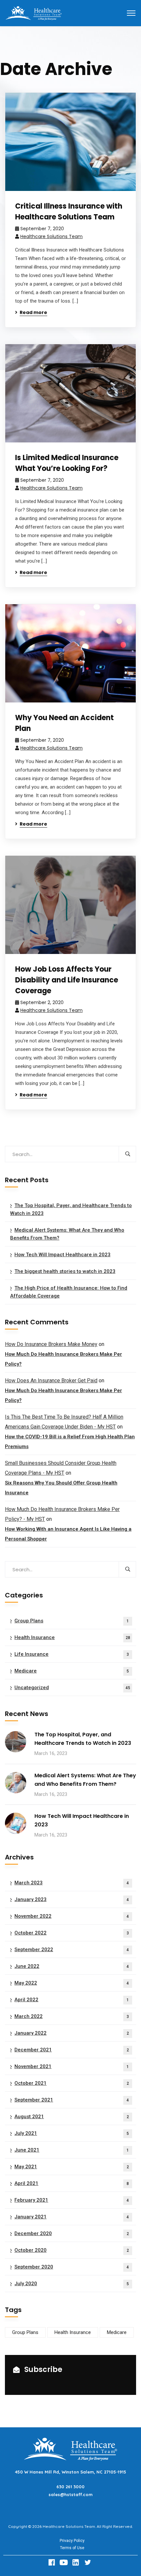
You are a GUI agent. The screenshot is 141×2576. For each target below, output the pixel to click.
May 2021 (72, 2167)
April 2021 (72, 2183)
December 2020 (72, 2233)
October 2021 (72, 2083)
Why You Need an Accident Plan (64, 723)
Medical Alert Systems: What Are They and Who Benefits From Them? (67, 1234)
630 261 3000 (70, 2487)
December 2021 (72, 2050)
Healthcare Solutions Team (51, 236)
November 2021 (72, 2066)
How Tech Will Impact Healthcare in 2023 (62, 1255)
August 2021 (72, 2117)
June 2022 (72, 1966)
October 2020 (72, 2250)
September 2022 (72, 1950)
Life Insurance (72, 1654)
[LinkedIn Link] (77, 2562)
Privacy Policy (72, 2541)
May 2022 (72, 1983)
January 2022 (72, 2033)
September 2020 (72, 2267)
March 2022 (72, 2016)
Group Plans (72, 1621)
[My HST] (33, 13)
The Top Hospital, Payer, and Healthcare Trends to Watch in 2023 (71, 1209)
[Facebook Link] (52, 2562)
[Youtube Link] (65, 2562)
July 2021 (72, 2133)
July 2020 (72, 2284)
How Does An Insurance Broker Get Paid (51, 1381)
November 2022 (72, 1916)
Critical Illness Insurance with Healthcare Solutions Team (69, 212)
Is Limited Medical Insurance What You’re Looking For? (67, 463)
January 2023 (72, 1899)
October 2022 (72, 1933)
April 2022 (72, 2000)
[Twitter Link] (89, 2562)
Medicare (72, 1671)
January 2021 (72, 2217)
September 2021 (72, 2100)
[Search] (127, 1154)
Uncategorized (72, 1688)
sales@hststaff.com (70, 2494)
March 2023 (72, 1883)
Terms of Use (72, 2548)
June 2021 (72, 2150)
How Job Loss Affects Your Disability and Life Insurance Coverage (67, 980)
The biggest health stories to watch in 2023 (65, 1271)
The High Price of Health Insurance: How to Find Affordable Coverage (69, 1292)
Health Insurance (72, 1637)
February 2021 (72, 2200)
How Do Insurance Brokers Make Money (51, 1344)
